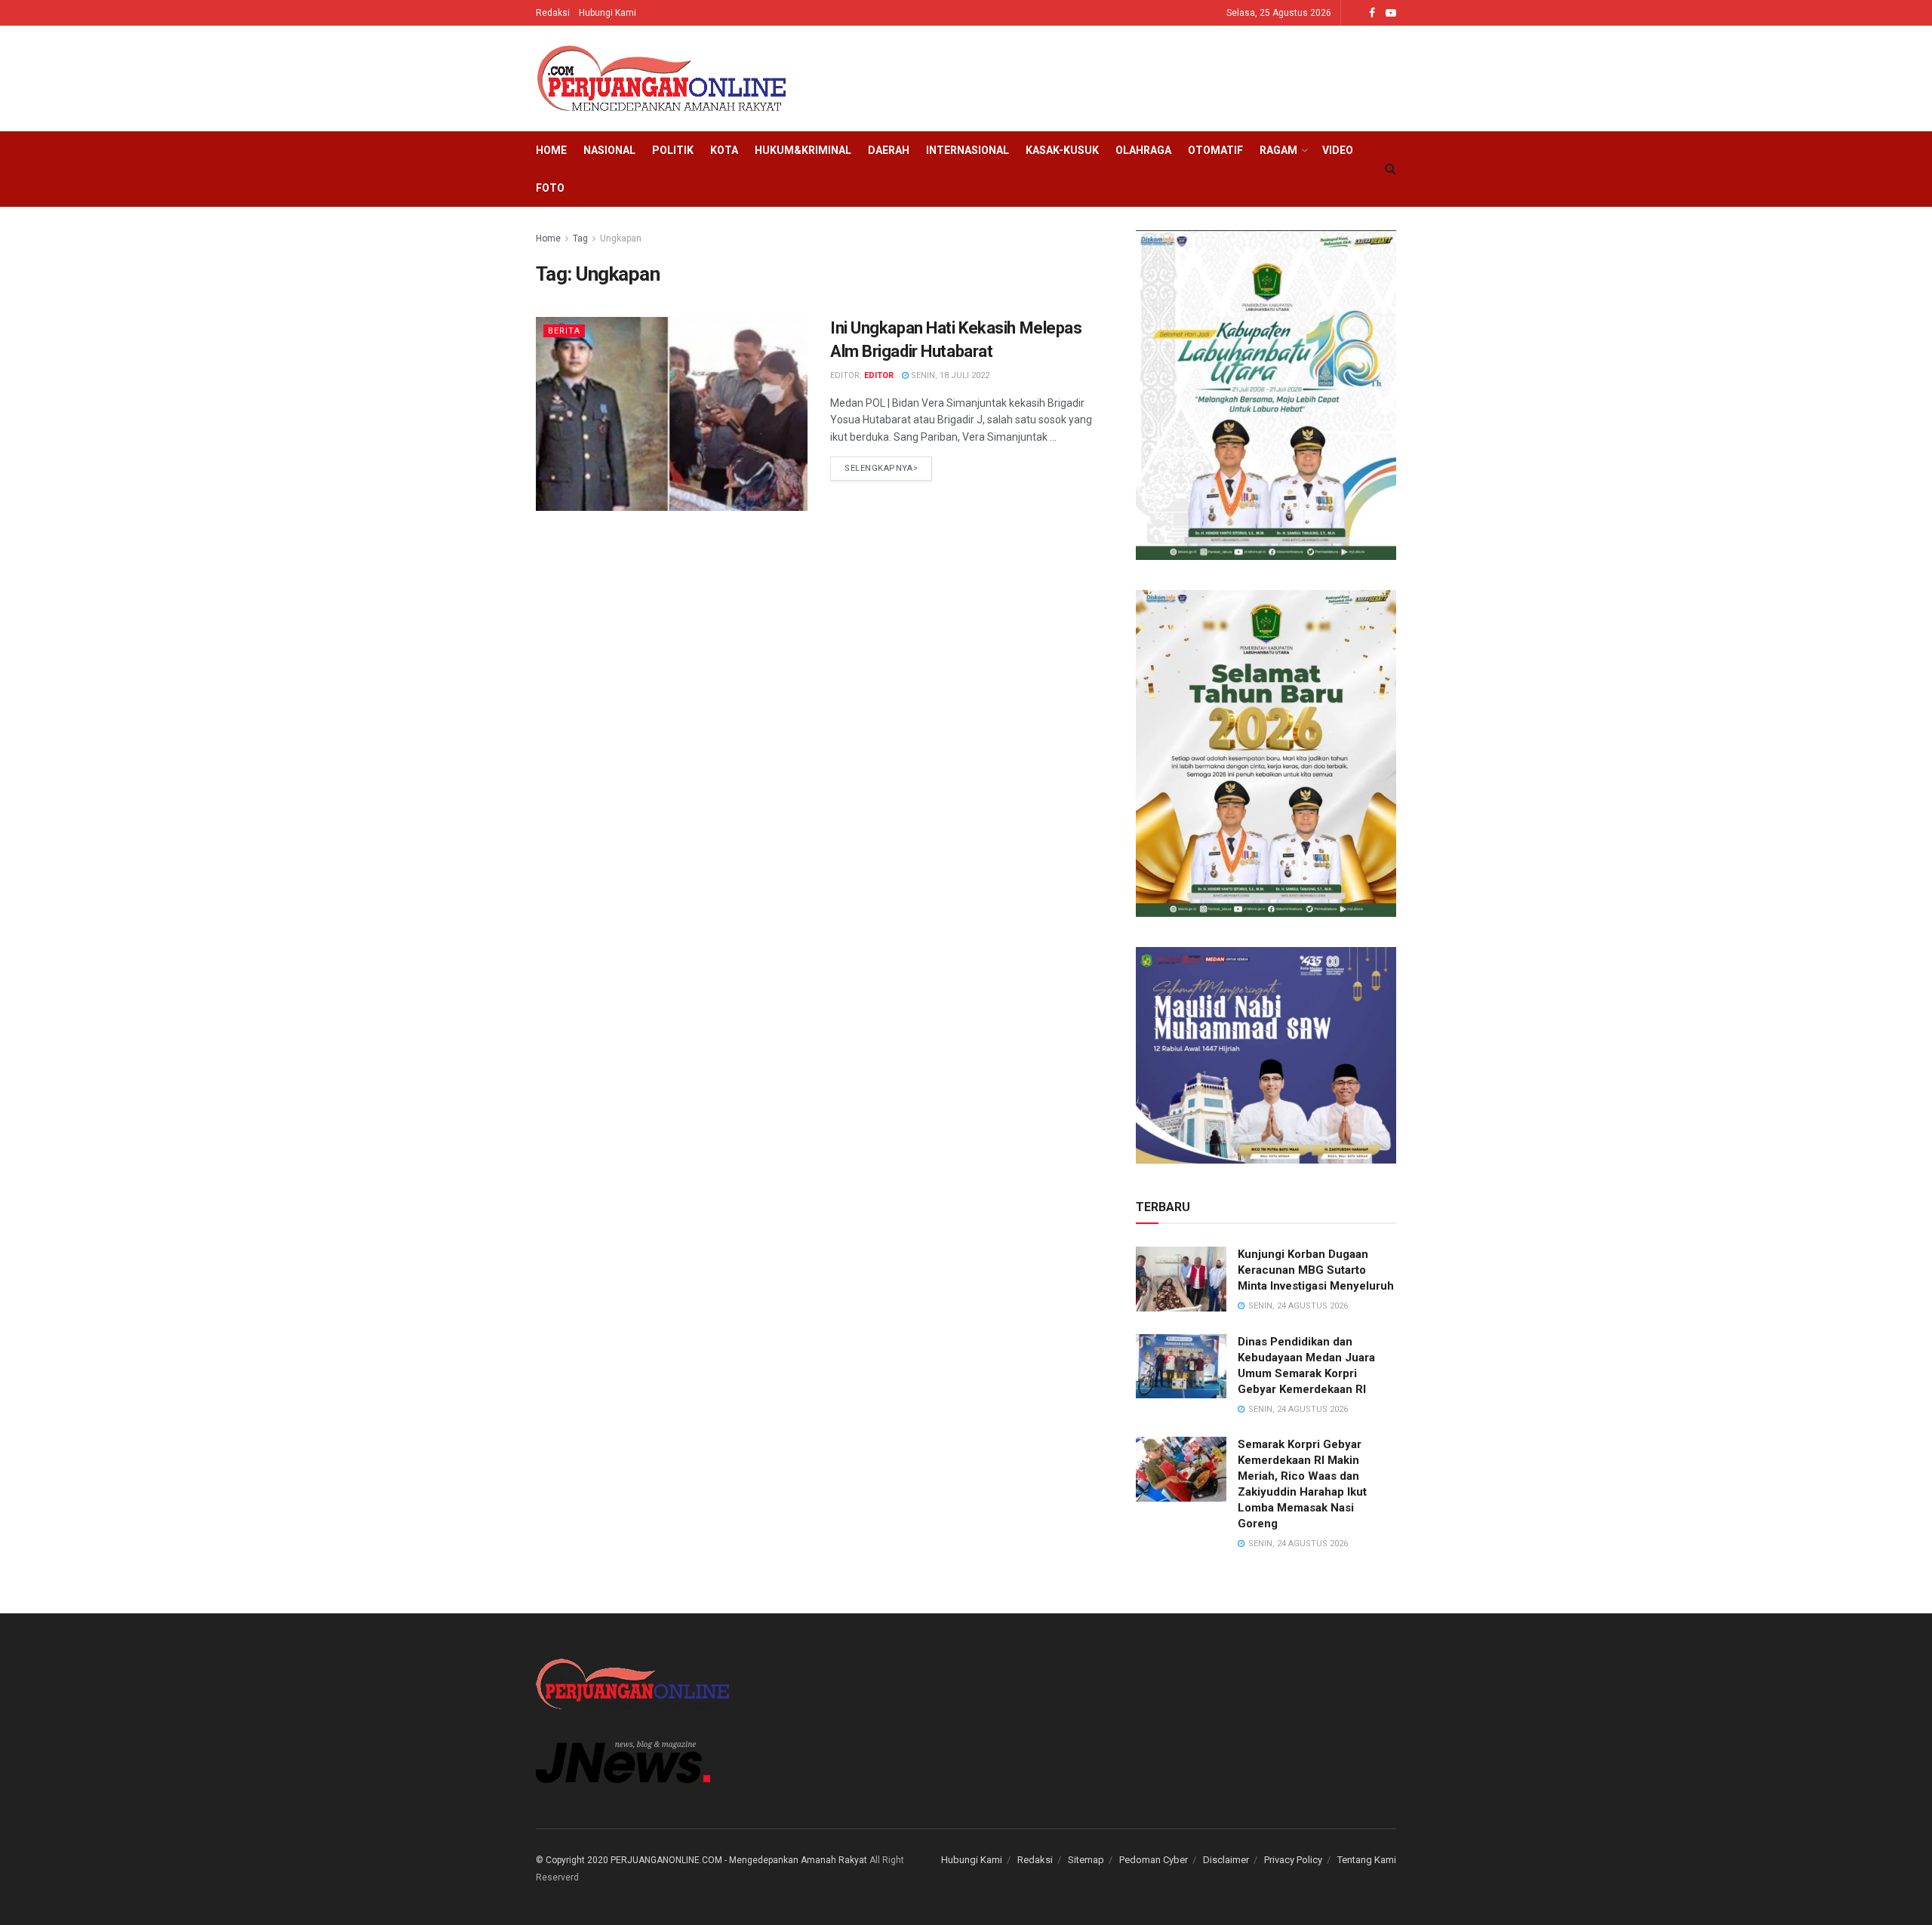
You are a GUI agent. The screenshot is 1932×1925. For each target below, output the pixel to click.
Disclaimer (1226, 1860)
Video (1338, 150)
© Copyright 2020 (572, 1860)
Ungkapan (621, 238)
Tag (580, 238)
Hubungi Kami (608, 13)
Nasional (609, 150)
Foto (550, 188)
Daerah (889, 150)
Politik (673, 150)
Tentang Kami (1367, 1860)
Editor (879, 375)
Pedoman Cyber (1154, 1860)
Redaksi (553, 13)
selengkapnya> (881, 468)
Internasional (968, 150)
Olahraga (1143, 150)
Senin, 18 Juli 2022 (949, 375)
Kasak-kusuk (1062, 150)
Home (551, 150)
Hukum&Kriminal (803, 150)
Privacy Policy (1293, 1860)
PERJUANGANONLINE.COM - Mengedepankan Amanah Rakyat (739, 1860)
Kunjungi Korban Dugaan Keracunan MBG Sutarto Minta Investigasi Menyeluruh (1316, 1270)
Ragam (1278, 150)
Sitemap (1086, 1860)
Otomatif (1215, 150)
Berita (564, 331)
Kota (724, 150)
